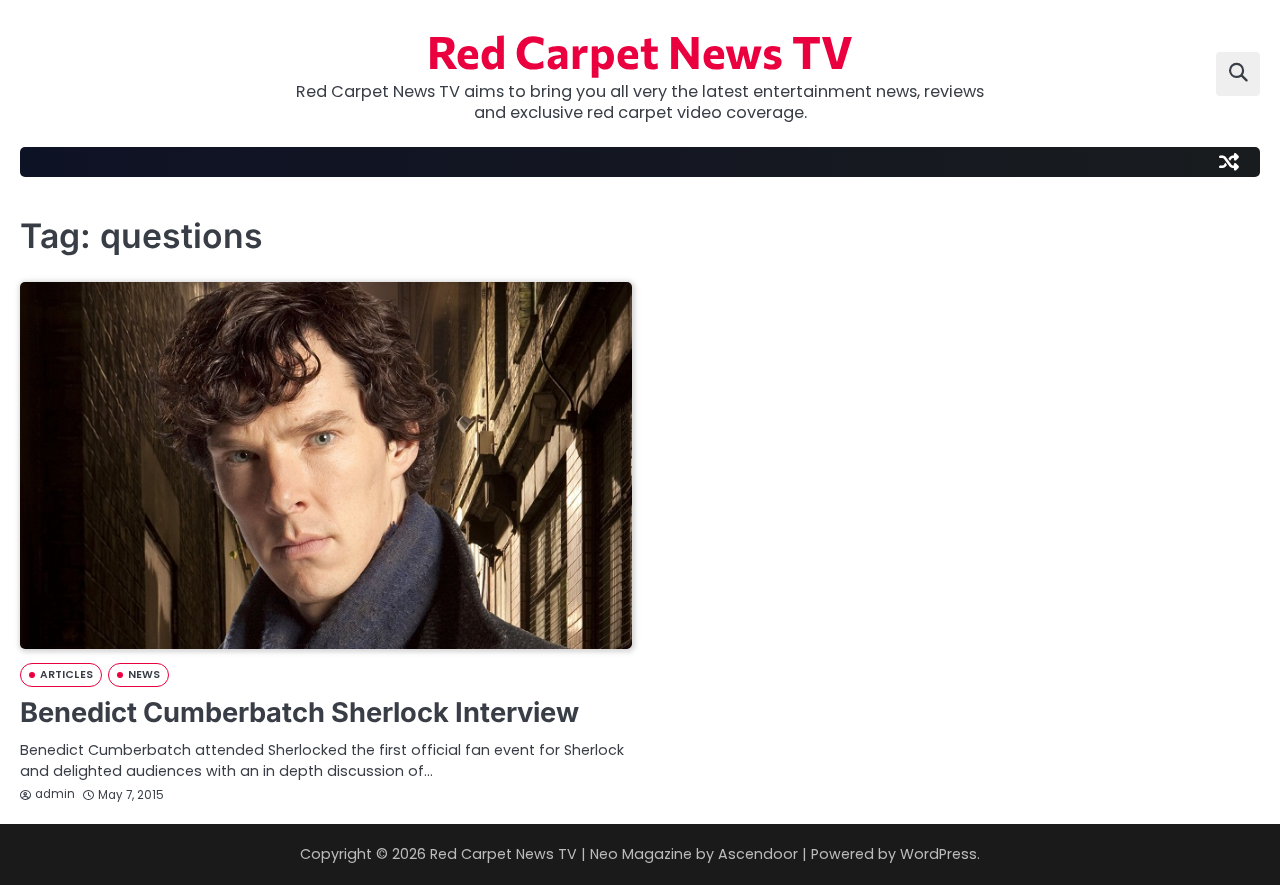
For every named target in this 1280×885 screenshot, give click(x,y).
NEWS (144, 674)
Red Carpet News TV (640, 50)
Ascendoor (758, 854)
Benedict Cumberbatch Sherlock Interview (299, 712)
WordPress (938, 854)
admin (55, 794)
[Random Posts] (1229, 162)
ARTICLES (66, 674)
